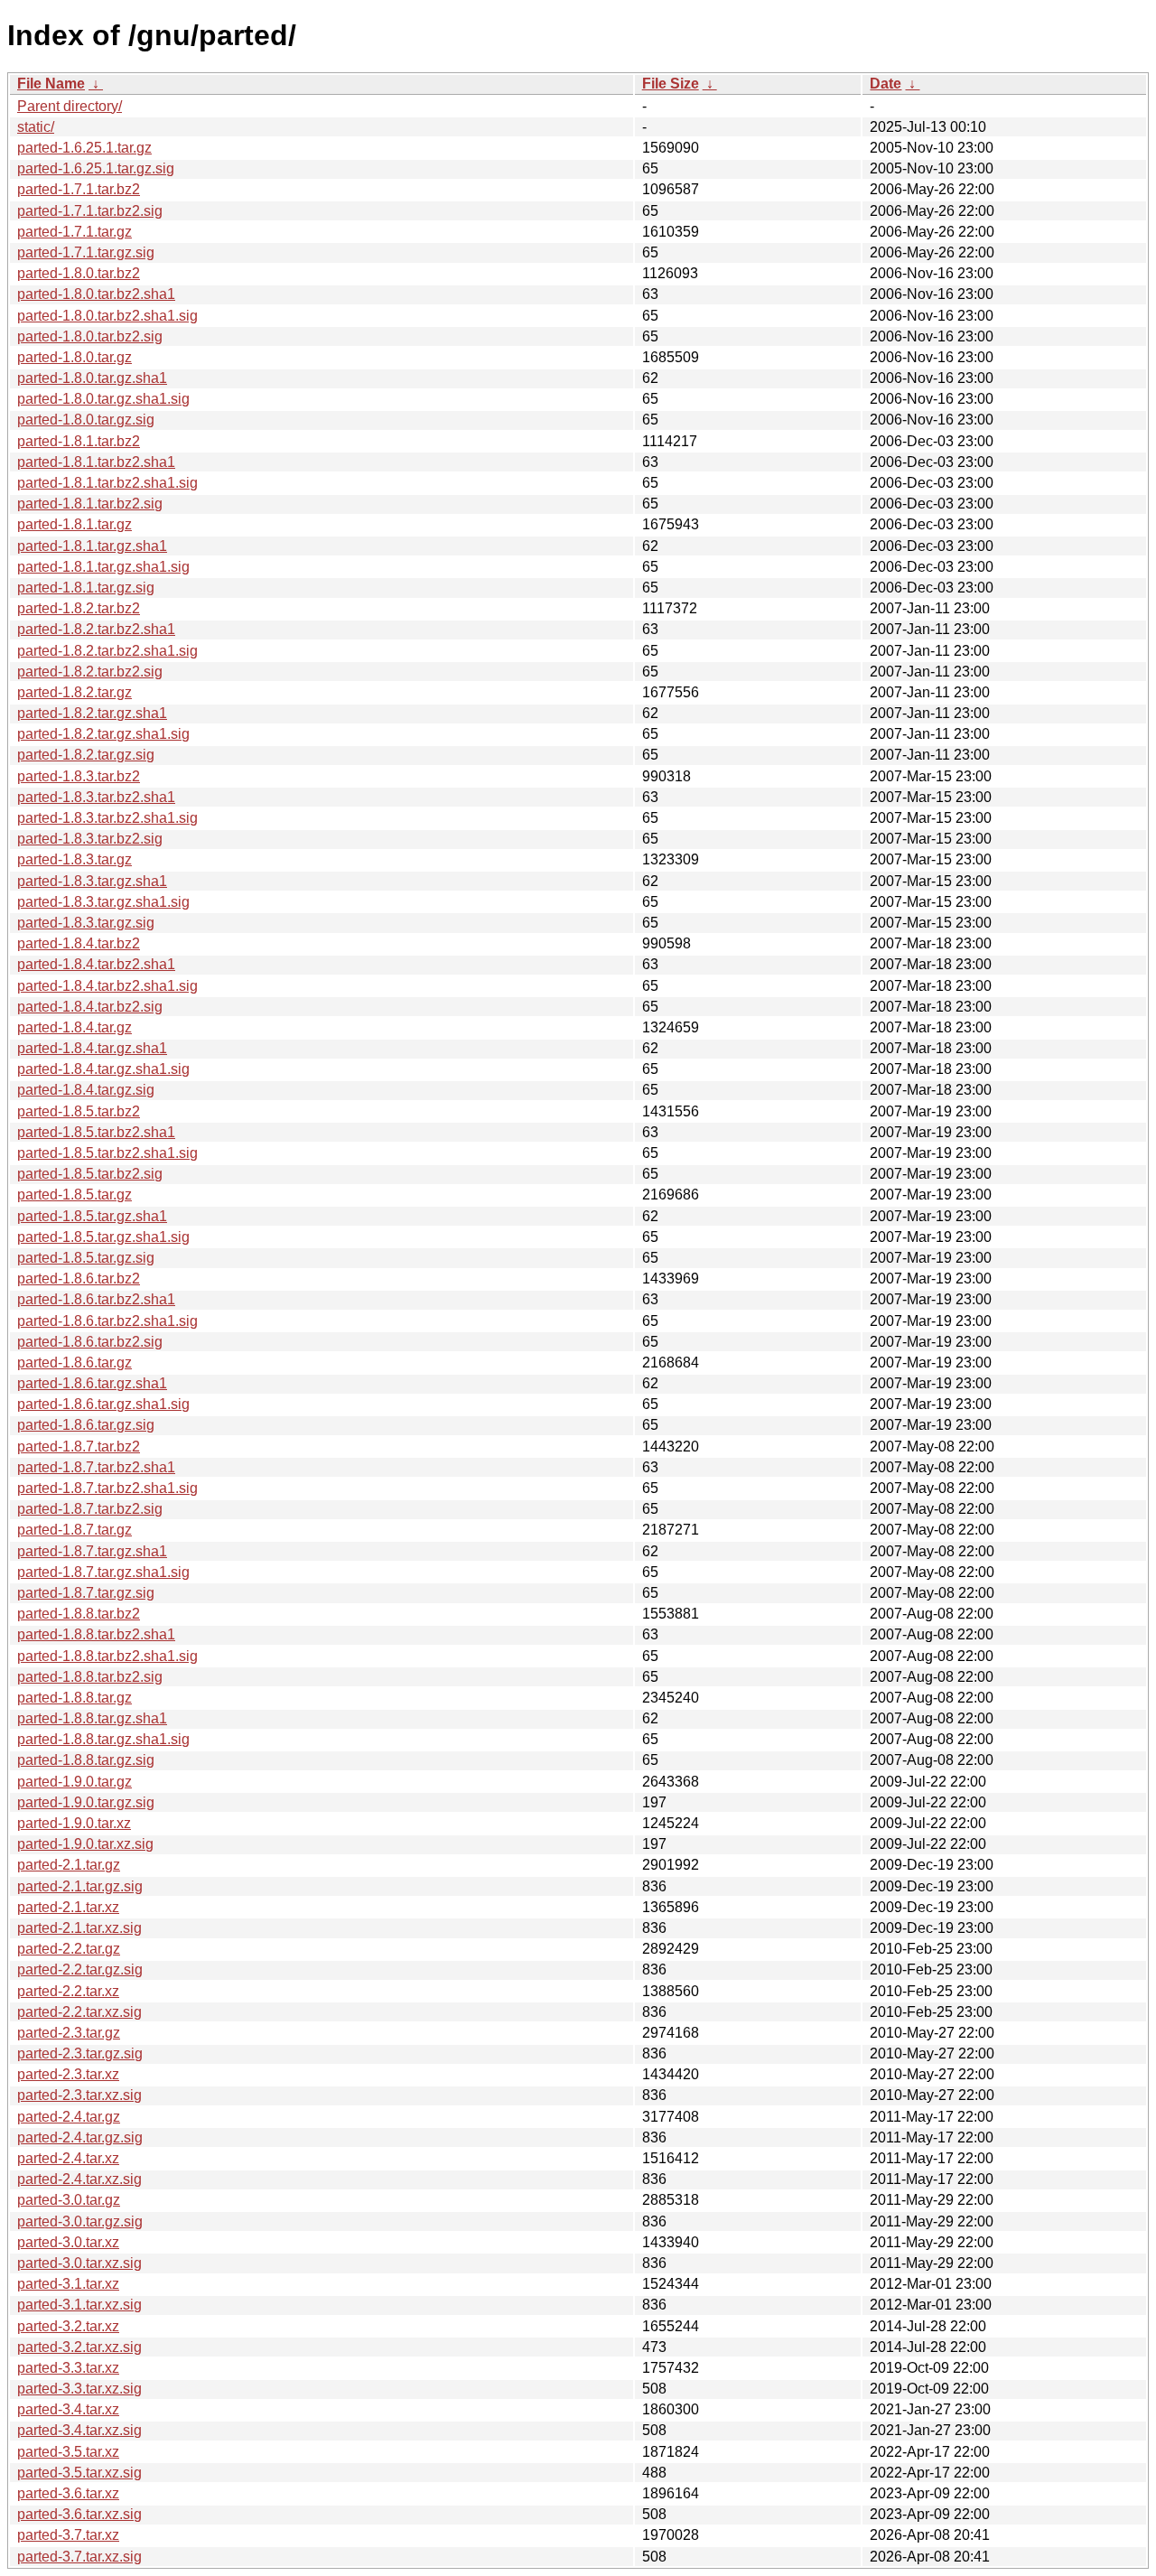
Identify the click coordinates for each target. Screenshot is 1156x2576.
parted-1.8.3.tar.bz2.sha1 (96, 797)
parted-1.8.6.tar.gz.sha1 (92, 1383)
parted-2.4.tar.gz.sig (80, 2137)
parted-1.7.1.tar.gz (75, 232)
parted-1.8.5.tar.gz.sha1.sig (103, 1237)
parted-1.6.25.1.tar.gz (84, 148)
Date (886, 84)
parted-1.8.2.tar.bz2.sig (90, 672)
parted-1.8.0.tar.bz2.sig (90, 336)
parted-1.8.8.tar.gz (75, 1698)
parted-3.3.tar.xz (68, 2368)
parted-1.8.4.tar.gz (75, 1027)
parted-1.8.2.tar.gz (75, 692)
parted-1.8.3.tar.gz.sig (86, 923)
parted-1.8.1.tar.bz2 (79, 441)
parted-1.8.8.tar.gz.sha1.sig (103, 1739)
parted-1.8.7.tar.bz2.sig (90, 1509)
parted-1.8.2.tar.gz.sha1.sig (103, 734)
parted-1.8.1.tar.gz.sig (86, 588)
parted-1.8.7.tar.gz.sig (86, 1593)
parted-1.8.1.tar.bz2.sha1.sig (107, 483)
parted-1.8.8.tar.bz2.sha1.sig (107, 1656)
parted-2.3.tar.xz (68, 2074)
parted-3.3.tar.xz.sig (79, 2389)
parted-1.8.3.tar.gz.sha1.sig (103, 902)
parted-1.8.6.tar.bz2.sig (90, 1342)
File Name (51, 84)
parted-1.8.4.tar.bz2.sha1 (96, 964)
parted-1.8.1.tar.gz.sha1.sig (103, 567)
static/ (36, 127)
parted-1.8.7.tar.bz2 (79, 1447)
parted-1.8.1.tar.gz (75, 524)
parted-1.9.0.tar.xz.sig (85, 1844)
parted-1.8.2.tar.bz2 (79, 608)
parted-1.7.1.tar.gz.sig (86, 252)
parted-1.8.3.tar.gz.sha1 (92, 881)
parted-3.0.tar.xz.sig (79, 2263)
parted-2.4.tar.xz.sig (79, 2179)
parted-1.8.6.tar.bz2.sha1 (96, 1299)
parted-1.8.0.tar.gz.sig (86, 420)
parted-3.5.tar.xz (68, 2452)
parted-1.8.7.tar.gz (75, 1530)
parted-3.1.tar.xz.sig (79, 2305)
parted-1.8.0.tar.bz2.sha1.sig (107, 316)
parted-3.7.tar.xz (68, 2535)
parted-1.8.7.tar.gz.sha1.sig (103, 1572)
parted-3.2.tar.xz (68, 2326)
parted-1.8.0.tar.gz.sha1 (92, 378)
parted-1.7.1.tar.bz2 (79, 189)
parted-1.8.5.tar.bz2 (79, 1111)
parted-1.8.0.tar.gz (75, 357)
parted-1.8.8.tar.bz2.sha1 (96, 1634)
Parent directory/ (70, 106)
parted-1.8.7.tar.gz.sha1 (92, 1551)
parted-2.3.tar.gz (69, 2033)
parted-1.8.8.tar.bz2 (79, 1614)
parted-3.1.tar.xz (68, 2284)
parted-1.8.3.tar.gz (75, 859)
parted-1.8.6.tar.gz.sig (86, 1425)
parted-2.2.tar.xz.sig (79, 2012)
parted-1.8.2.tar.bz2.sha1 (96, 629)
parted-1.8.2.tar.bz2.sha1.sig (107, 651)
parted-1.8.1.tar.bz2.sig (90, 504)
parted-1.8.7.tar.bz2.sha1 (96, 1467)
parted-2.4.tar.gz (69, 2117)
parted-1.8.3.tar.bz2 (79, 776)
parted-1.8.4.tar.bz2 (79, 943)
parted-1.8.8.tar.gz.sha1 (92, 1718)
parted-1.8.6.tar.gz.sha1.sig (103, 1404)
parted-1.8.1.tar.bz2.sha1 (96, 462)
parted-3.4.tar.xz (68, 2409)
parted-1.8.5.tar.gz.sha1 (92, 1216)
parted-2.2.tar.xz (68, 1991)
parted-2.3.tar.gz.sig (80, 2053)
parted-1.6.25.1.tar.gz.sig (96, 168)
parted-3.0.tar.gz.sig (80, 2221)
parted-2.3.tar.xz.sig (79, 2095)
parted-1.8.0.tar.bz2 (79, 273)
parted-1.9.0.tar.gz (75, 1782)
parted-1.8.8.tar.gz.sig (86, 1760)
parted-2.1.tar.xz (68, 1907)
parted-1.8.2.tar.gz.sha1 (92, 713)
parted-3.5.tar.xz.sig (79, 2473)
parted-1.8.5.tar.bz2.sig (90, 1174)
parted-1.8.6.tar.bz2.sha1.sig (107, 1321)
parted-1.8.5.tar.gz (75, 1195)
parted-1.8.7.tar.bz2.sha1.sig (107, 1488)
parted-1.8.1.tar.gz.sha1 (92, 546)
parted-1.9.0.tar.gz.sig (86, 1802)
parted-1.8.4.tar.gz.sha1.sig (103, 1069)
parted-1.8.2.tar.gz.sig (86, 755)
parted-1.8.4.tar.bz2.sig (90, 1007)
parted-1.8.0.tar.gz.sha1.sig (103, 399)
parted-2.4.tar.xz (68, 2158)
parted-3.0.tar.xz (68, 2242)
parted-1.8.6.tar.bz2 (79, 1279)
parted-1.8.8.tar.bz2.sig (90, 1677)
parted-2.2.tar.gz (69, 1949)
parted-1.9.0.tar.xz (74, 1823)
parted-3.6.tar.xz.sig (79, 2514)
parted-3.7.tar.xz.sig (79, 2557)
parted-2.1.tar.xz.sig (79, 1928)
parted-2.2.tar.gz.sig (80, 1969)
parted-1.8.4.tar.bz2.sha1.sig (107, 986)
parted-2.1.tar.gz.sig (80, 1886)
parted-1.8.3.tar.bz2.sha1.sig (107, 818)
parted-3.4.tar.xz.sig (79, 2430)
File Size (671, 84)
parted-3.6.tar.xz (68, 2493)
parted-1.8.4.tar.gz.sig (86, 1090)
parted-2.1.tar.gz (69, 1865)
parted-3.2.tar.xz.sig (79, 2347)
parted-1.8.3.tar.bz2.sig (90, 839)
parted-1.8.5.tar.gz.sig (86, 1258)
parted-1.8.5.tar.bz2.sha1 (96, 1132)
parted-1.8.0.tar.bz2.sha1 (96, 294)
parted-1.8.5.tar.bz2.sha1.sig (107, 1153)
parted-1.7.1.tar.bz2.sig (90, 211)
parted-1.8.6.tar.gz (75, 1363)
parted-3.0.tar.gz (69, 2200)
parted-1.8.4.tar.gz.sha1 (92, 1048)
